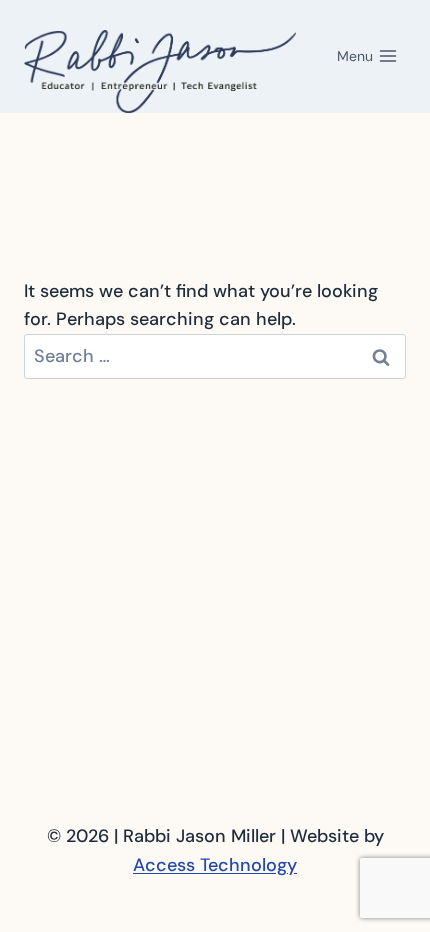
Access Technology (215, 865)
